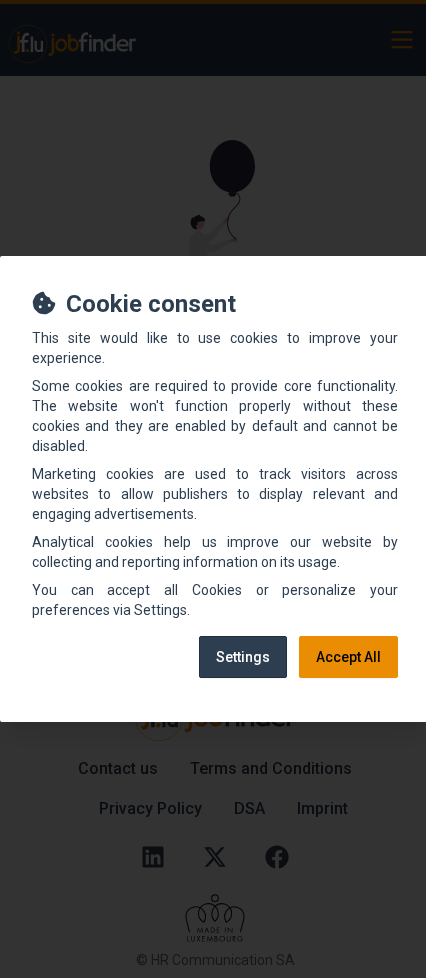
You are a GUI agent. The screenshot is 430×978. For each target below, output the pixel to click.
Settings (243, 657)
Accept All (348, 657)
